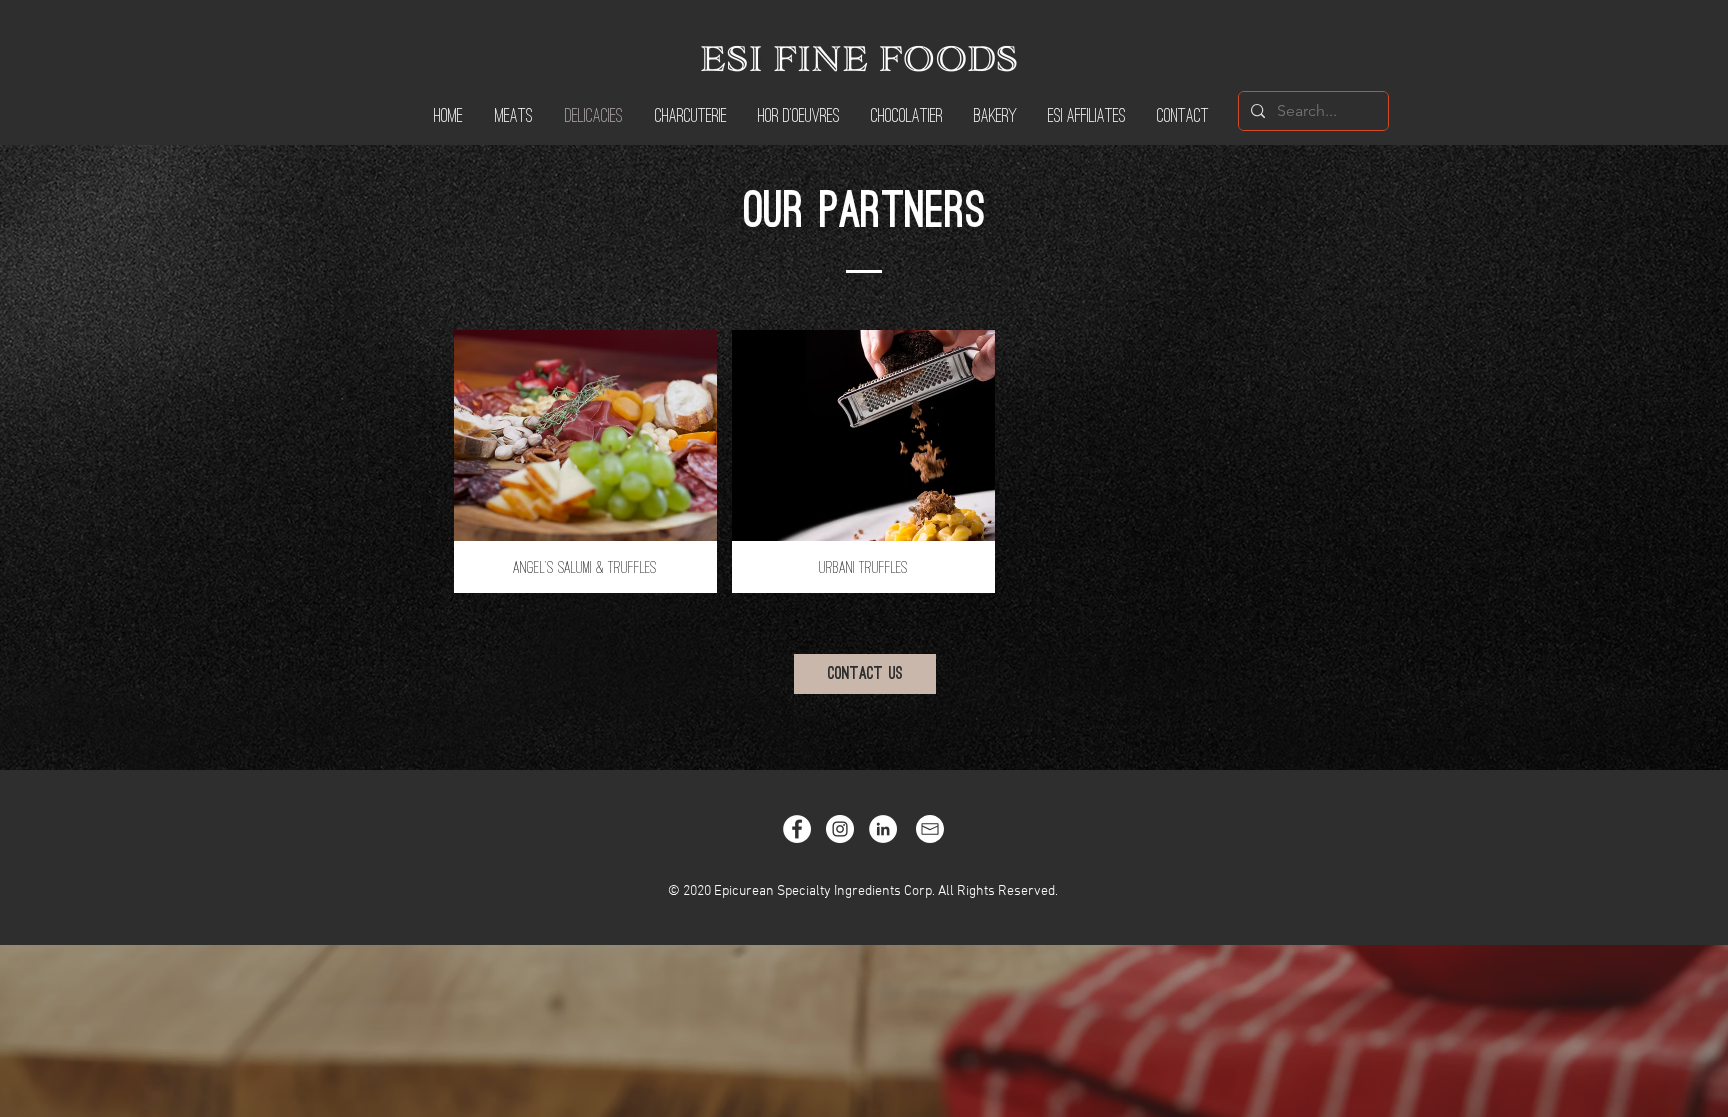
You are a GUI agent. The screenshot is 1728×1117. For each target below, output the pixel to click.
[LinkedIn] (883, 829)
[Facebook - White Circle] (797, 829)
